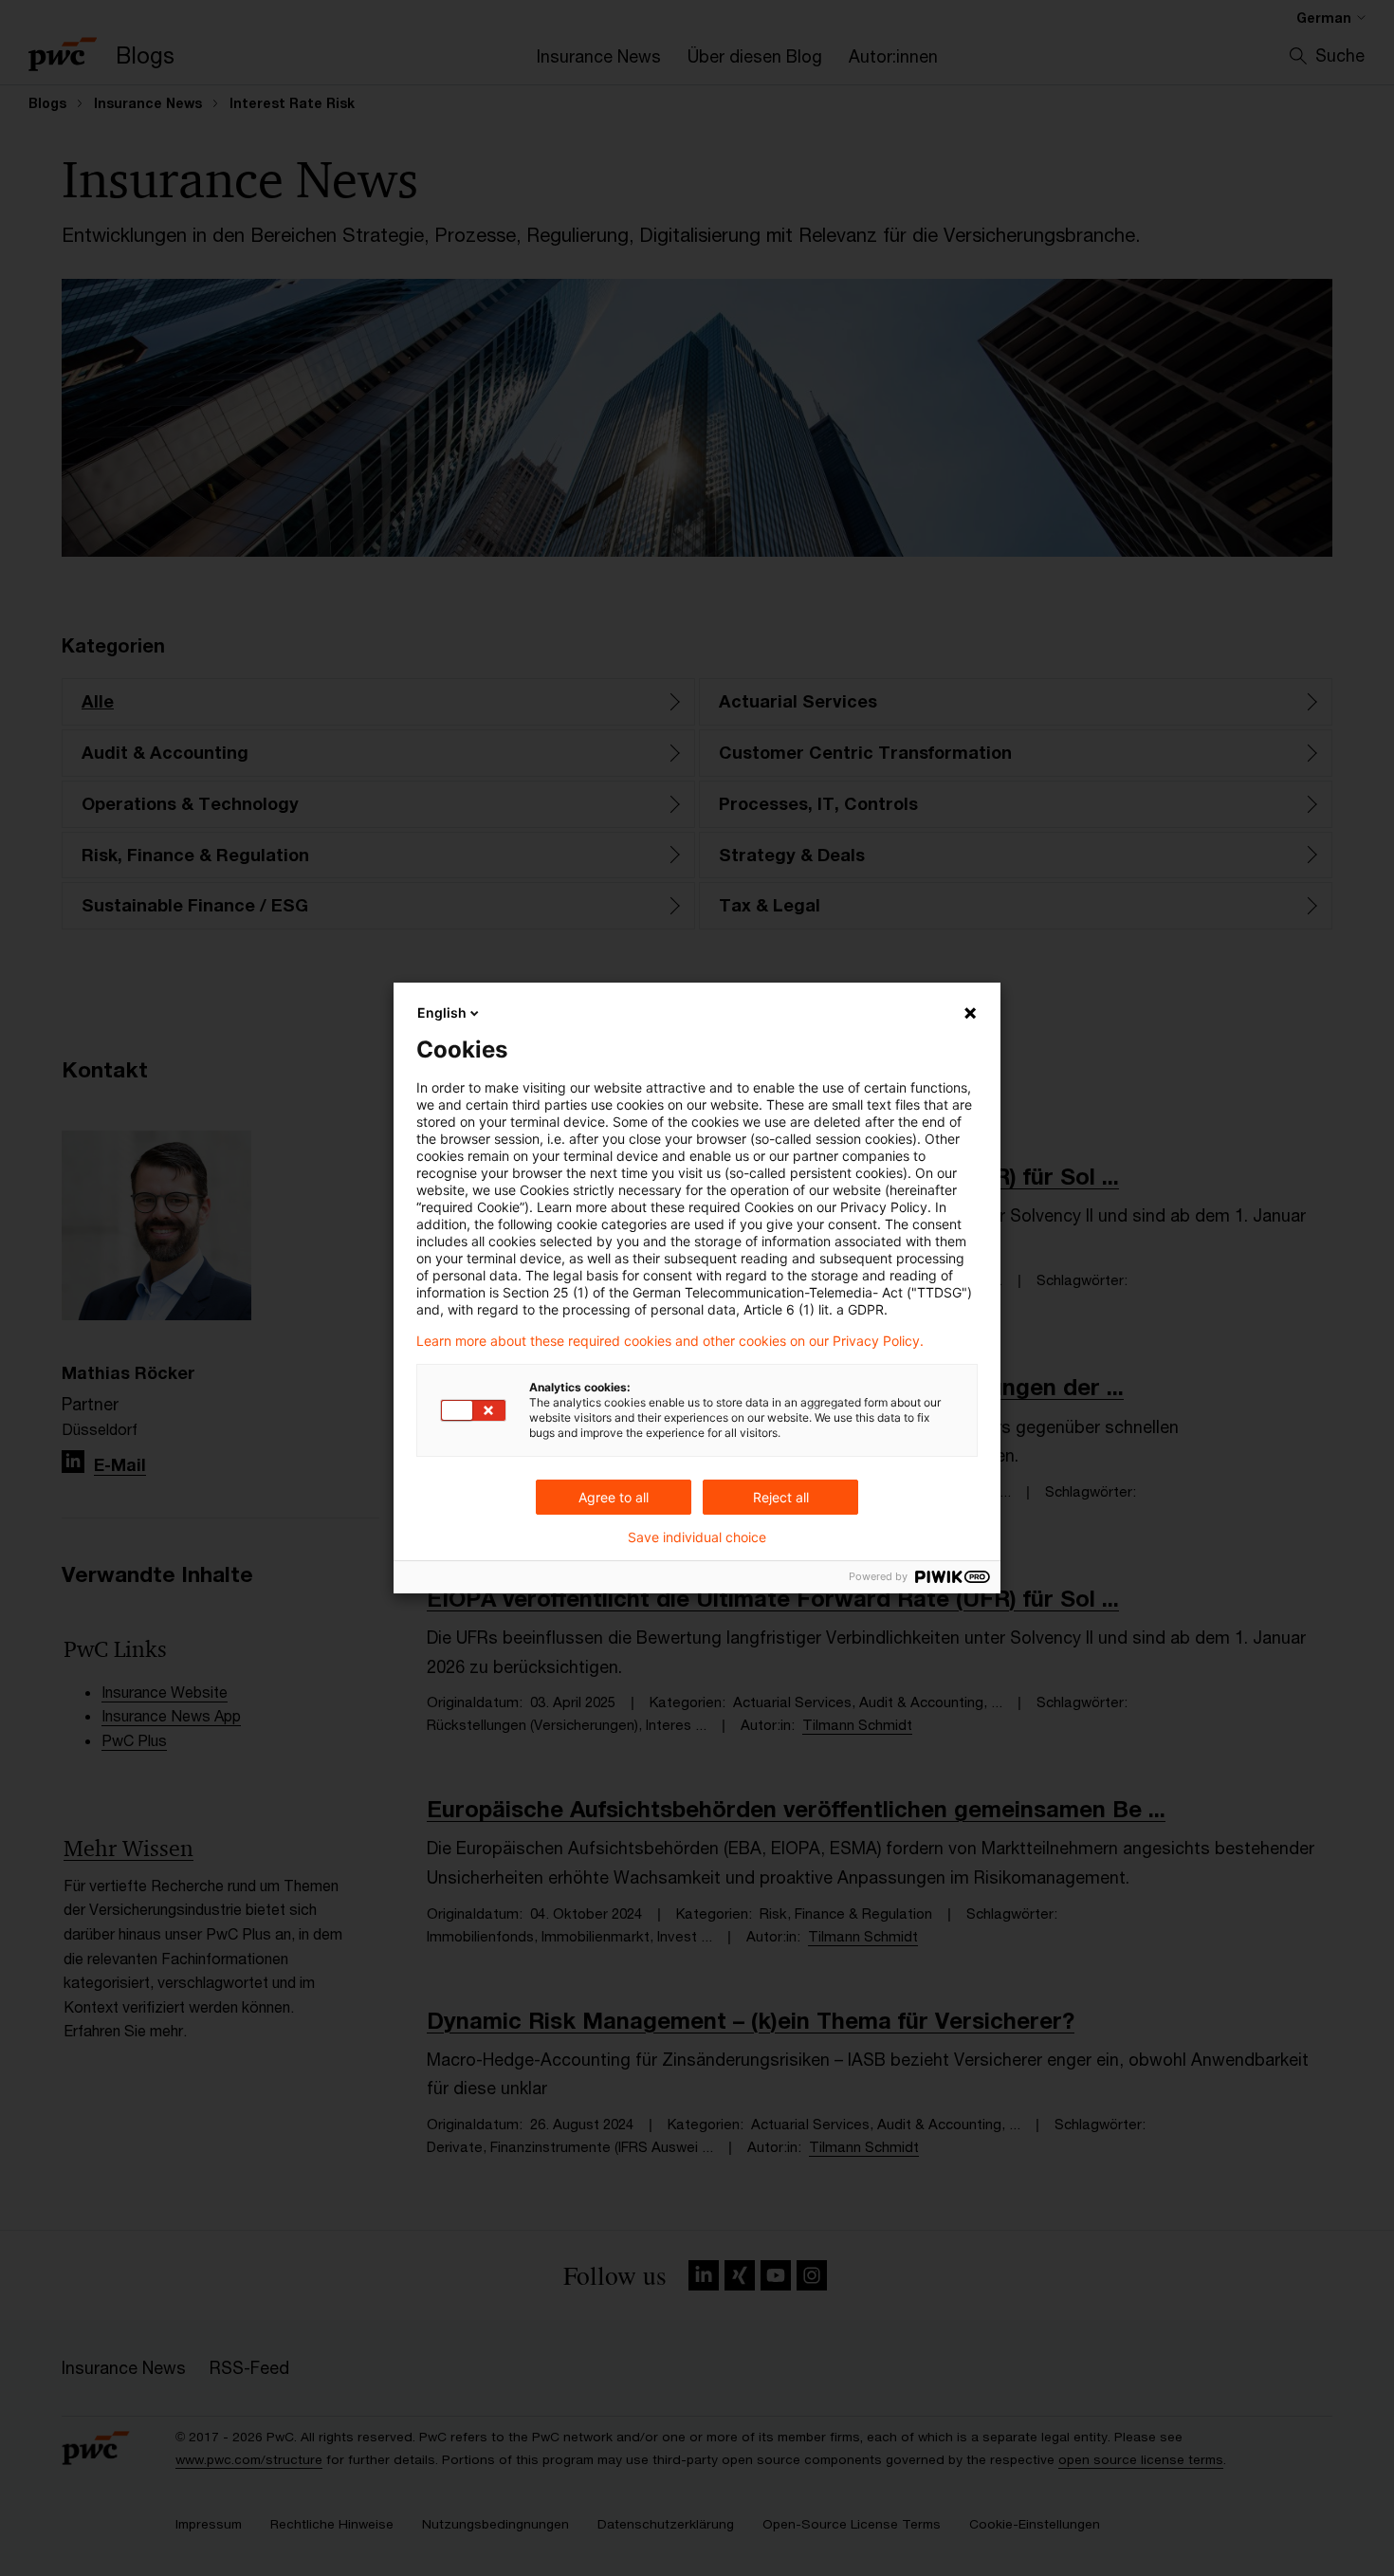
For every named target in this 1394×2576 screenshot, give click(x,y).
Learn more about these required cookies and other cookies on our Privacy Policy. (670, 1341)
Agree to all (614, 1497)
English (442, 1012)
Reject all (781, 1497)
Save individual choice (697, 1537)
